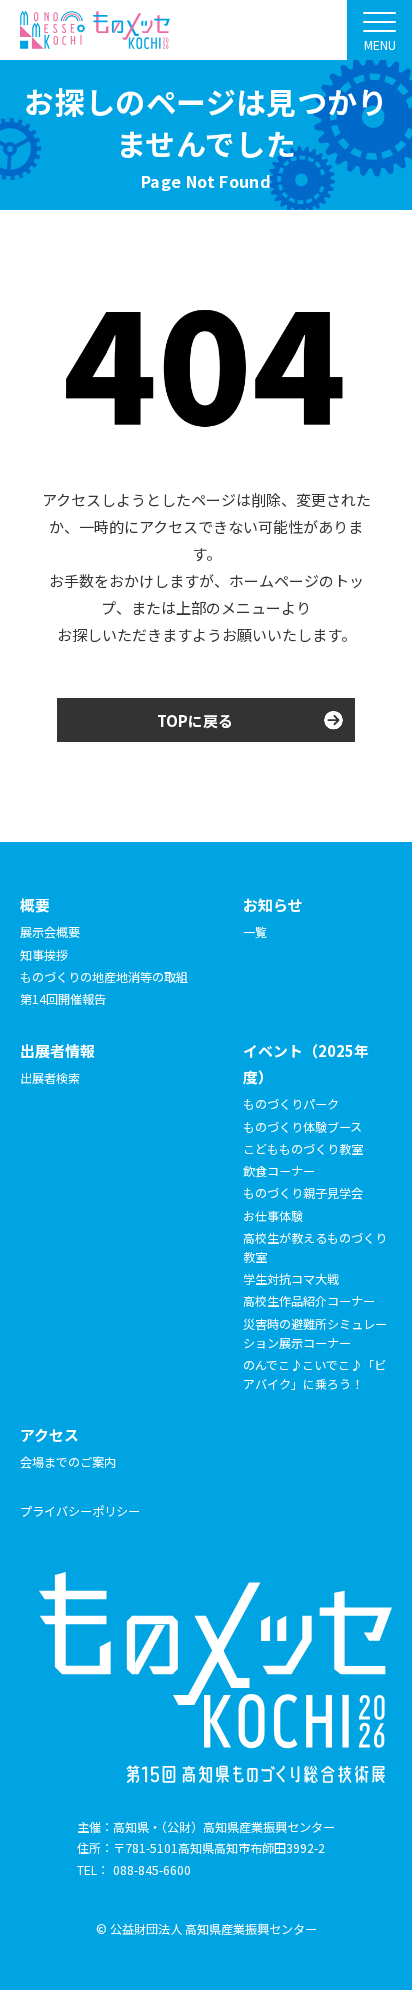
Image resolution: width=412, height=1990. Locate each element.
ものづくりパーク (291, 1103)
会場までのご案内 (68, 1461)
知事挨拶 (44, 954)
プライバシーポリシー (80, 1510)
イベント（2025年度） (306, 1064)
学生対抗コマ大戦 (291, 1278)
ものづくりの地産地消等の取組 (104, 976)
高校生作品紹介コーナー (309, 1300)
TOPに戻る (195, 720)
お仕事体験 (273, 1215)
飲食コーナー (279, 1170)
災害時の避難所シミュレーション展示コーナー (315, 1333)
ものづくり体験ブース (302, 1126)
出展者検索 (50, 1077)
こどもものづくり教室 (303, 1148)
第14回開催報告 (63, 998)
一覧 (255, 931)
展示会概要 (50, 931)
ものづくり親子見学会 (303, 1192)
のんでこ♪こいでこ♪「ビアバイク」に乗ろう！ (314, 1374)
